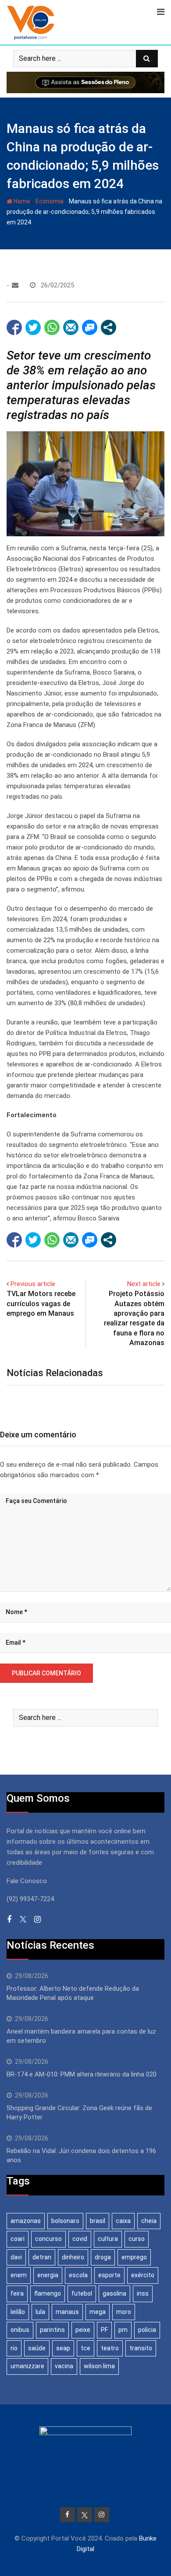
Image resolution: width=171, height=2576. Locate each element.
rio (14, 2348)
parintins (52, 2330)
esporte (109, 2275)
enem (19, 2275)
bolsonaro (65, 2221)
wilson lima (99, 2366)
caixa (123, 2221)
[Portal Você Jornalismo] (15, 285)
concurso (48, 2239)
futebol (82, 2293)
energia (48, 2275)
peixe (83, 2330)
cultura (108, 2239)
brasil (98, 2221)
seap (63, 2348)
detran (42, 2257)
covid (80, 2239)
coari (18, 2239)
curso (137, 2239)
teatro (110, 2348)
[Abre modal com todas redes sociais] (109, 327)
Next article (144, 1284)
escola (78, 2275)
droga (103, 2257)
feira (17, 2293)
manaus (67, 2312)
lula (40, 2312)
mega (98, 2312)
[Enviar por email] (71, 327)
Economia (50, 201)
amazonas (26, 2221)
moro (124, 2312)
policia (147, 2330)
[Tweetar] (33, 327)
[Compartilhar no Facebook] (14, 327)
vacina (64, 2366)
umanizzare (27, 2366)
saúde (37, 2348)
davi (16, 2257)
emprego (134, 2257)
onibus (20, 2330)
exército (143, 2275)
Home (21, 201)
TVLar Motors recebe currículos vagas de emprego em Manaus (41, 1304)
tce (85, 2348)
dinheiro (73, 2257)
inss (143, 2293)
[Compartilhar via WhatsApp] (52, 327)
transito (141, 2348)
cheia (149, 2221)
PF (104, 2330)
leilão (18, 2312)
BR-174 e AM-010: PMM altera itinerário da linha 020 (82, 2074)
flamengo (48, 2293)
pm (123, 2330)
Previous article (33, 1284)
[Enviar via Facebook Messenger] (90, 327)
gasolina (114, 2293)
